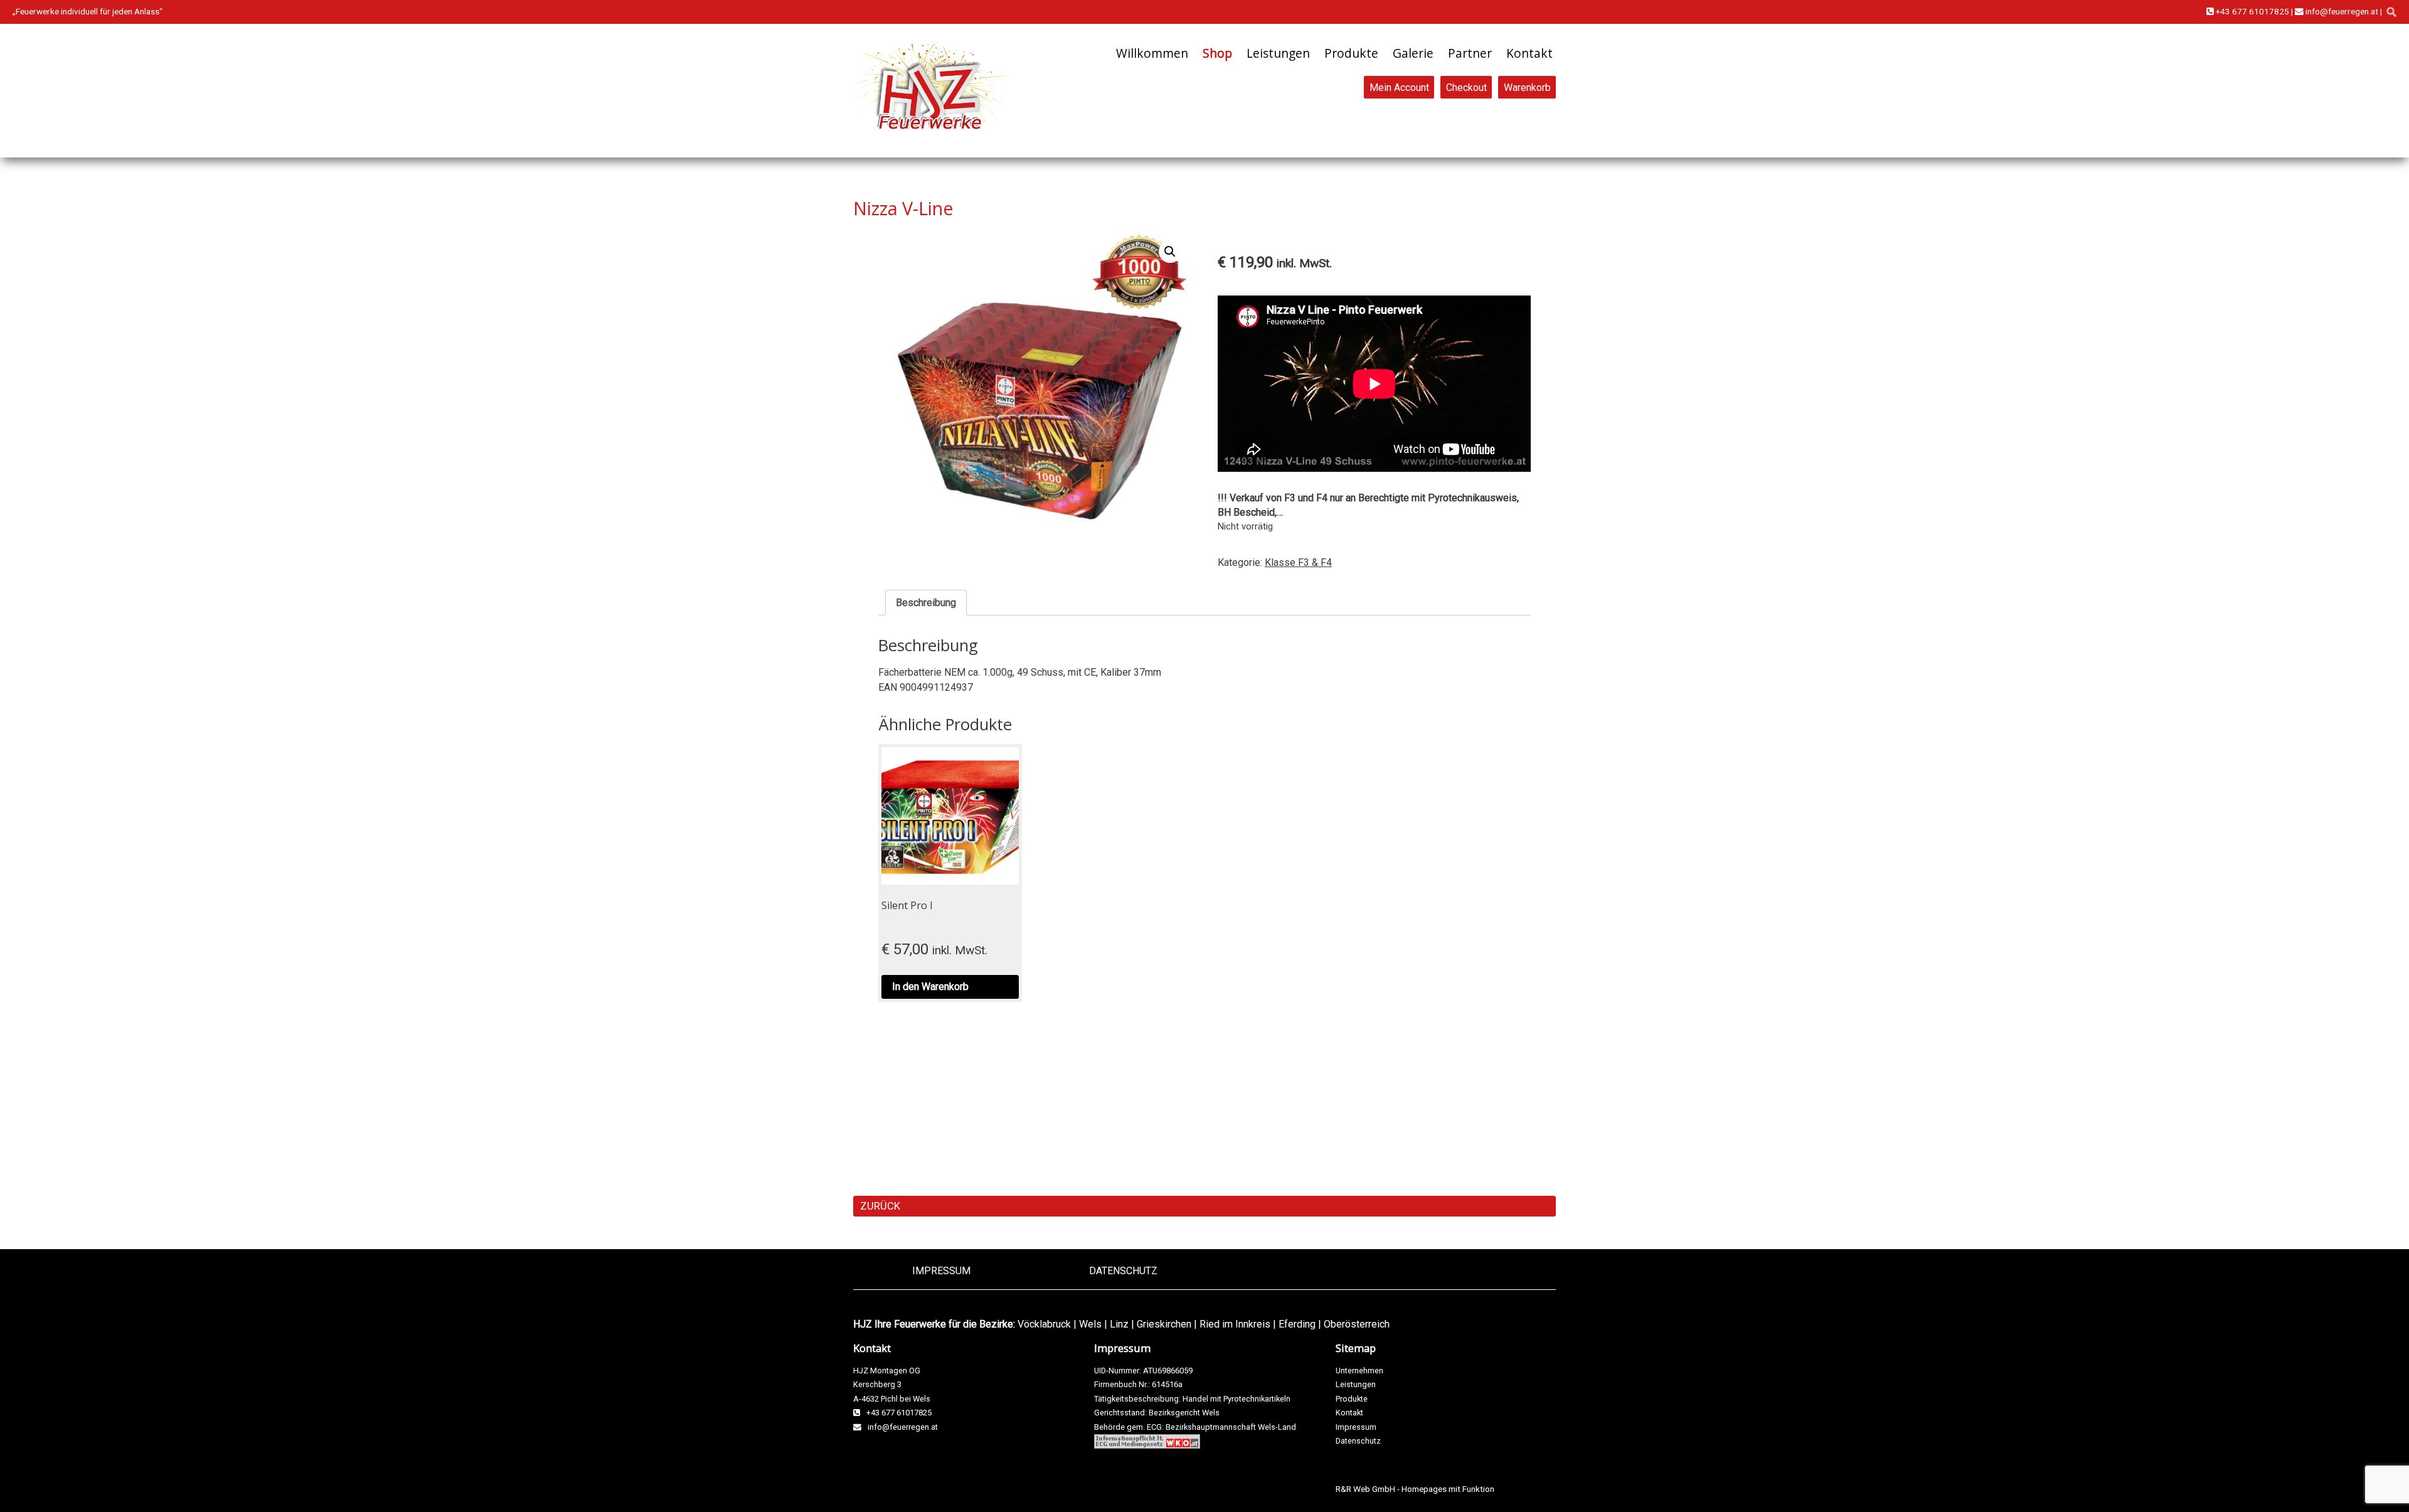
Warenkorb (1527, 87)
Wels (1090, 1324)
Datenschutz (1123, 1271)
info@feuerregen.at (2341, 11)
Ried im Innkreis (1235, 1324)
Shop (1217, 53)
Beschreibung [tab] (926, 603)
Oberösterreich (1357, 1324)
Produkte (1351, 53)
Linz (1119, 1324)
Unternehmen (1359, 1371)
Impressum (941, 1271)
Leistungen (1278, 53)
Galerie (1413, 53)
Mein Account (1399, 87)
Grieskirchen (1164, 1324)
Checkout (1466, 87)
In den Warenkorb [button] (930, 987)
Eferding (1297, 1324)
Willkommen (1152, 53)
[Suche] (2391, 12)
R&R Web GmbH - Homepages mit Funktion (1415, 1489)
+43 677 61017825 (2252, 11)
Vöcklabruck (1044, 1324)
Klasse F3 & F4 (1298, 562)
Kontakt (1529, 53)
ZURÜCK (880, 1206)
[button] (1170, 252)
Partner (1470, 53)
